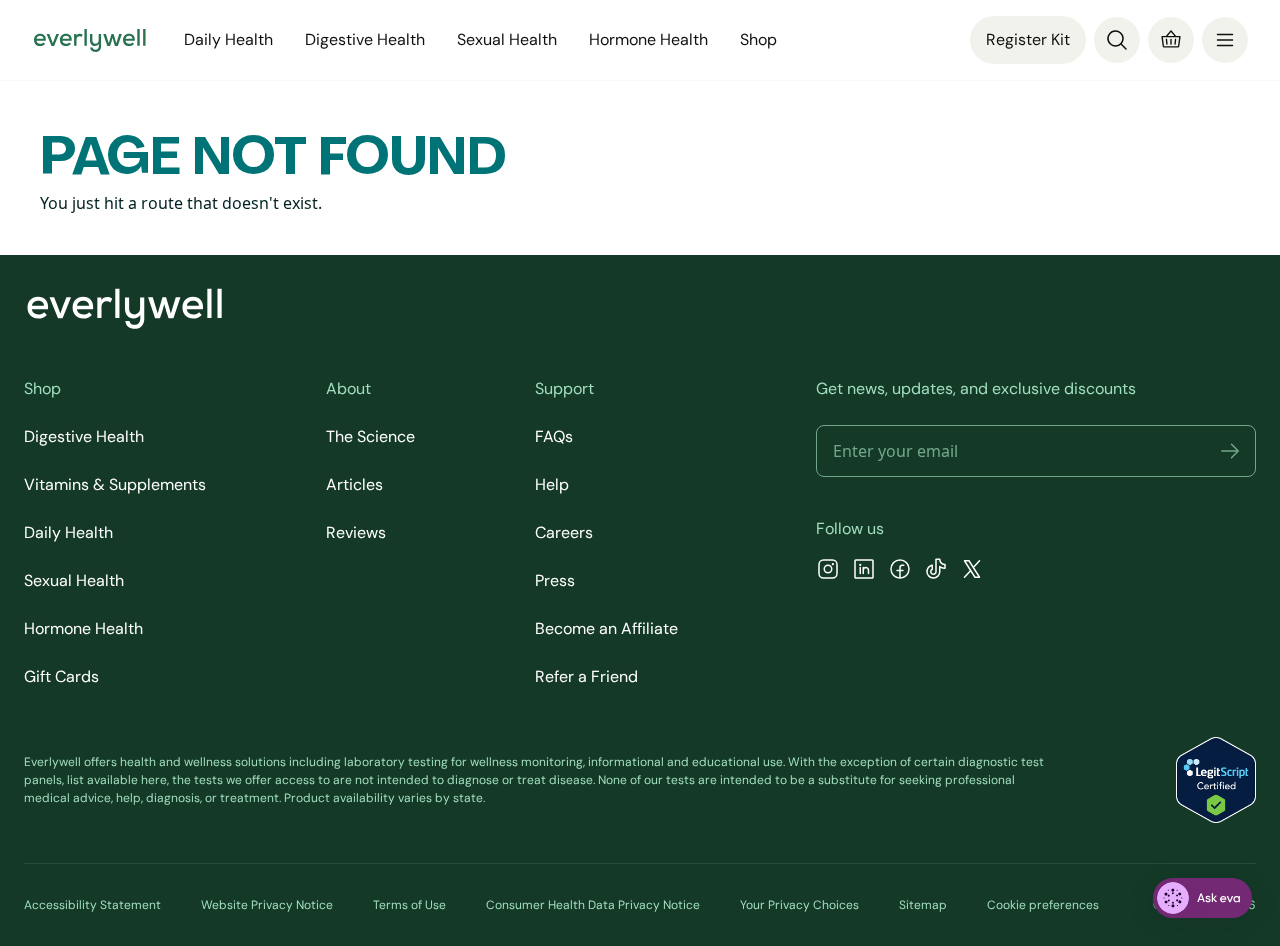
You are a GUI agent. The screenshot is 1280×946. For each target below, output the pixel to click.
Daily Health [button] (228, 39)
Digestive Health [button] (365, 39)
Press (555, 580)
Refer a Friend (586, 676)
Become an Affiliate (606, 628)
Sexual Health (74, 580)
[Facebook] (900, 571)
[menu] (1225, 40)
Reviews (356, 532)
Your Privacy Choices (799, 905)
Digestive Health (84, 436)
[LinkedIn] (864, 571)
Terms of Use (409, 905)
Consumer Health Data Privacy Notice (593, 905)
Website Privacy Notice (267, 905)
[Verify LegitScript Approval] (1216, 780)
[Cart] (1171, 40)
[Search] (1117, 40)
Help (552, 484)
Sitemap (923, 905)
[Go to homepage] (90, 40)
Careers (564, 532)
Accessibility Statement (92, 905)
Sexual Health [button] (507, 39)
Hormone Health (83, 628)
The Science (370, 436)
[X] (972, 571)
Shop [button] (758, 39)
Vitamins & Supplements (115, 484)
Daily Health (68, 532)
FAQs (554, 436)
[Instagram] (828, 571)
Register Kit (1028, 39)
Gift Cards (61, 676)
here (154, 780)
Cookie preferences (1043, 905)
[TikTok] (936, 571)
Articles (354, 484)
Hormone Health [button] (648, 39)
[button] (1230, 451)
